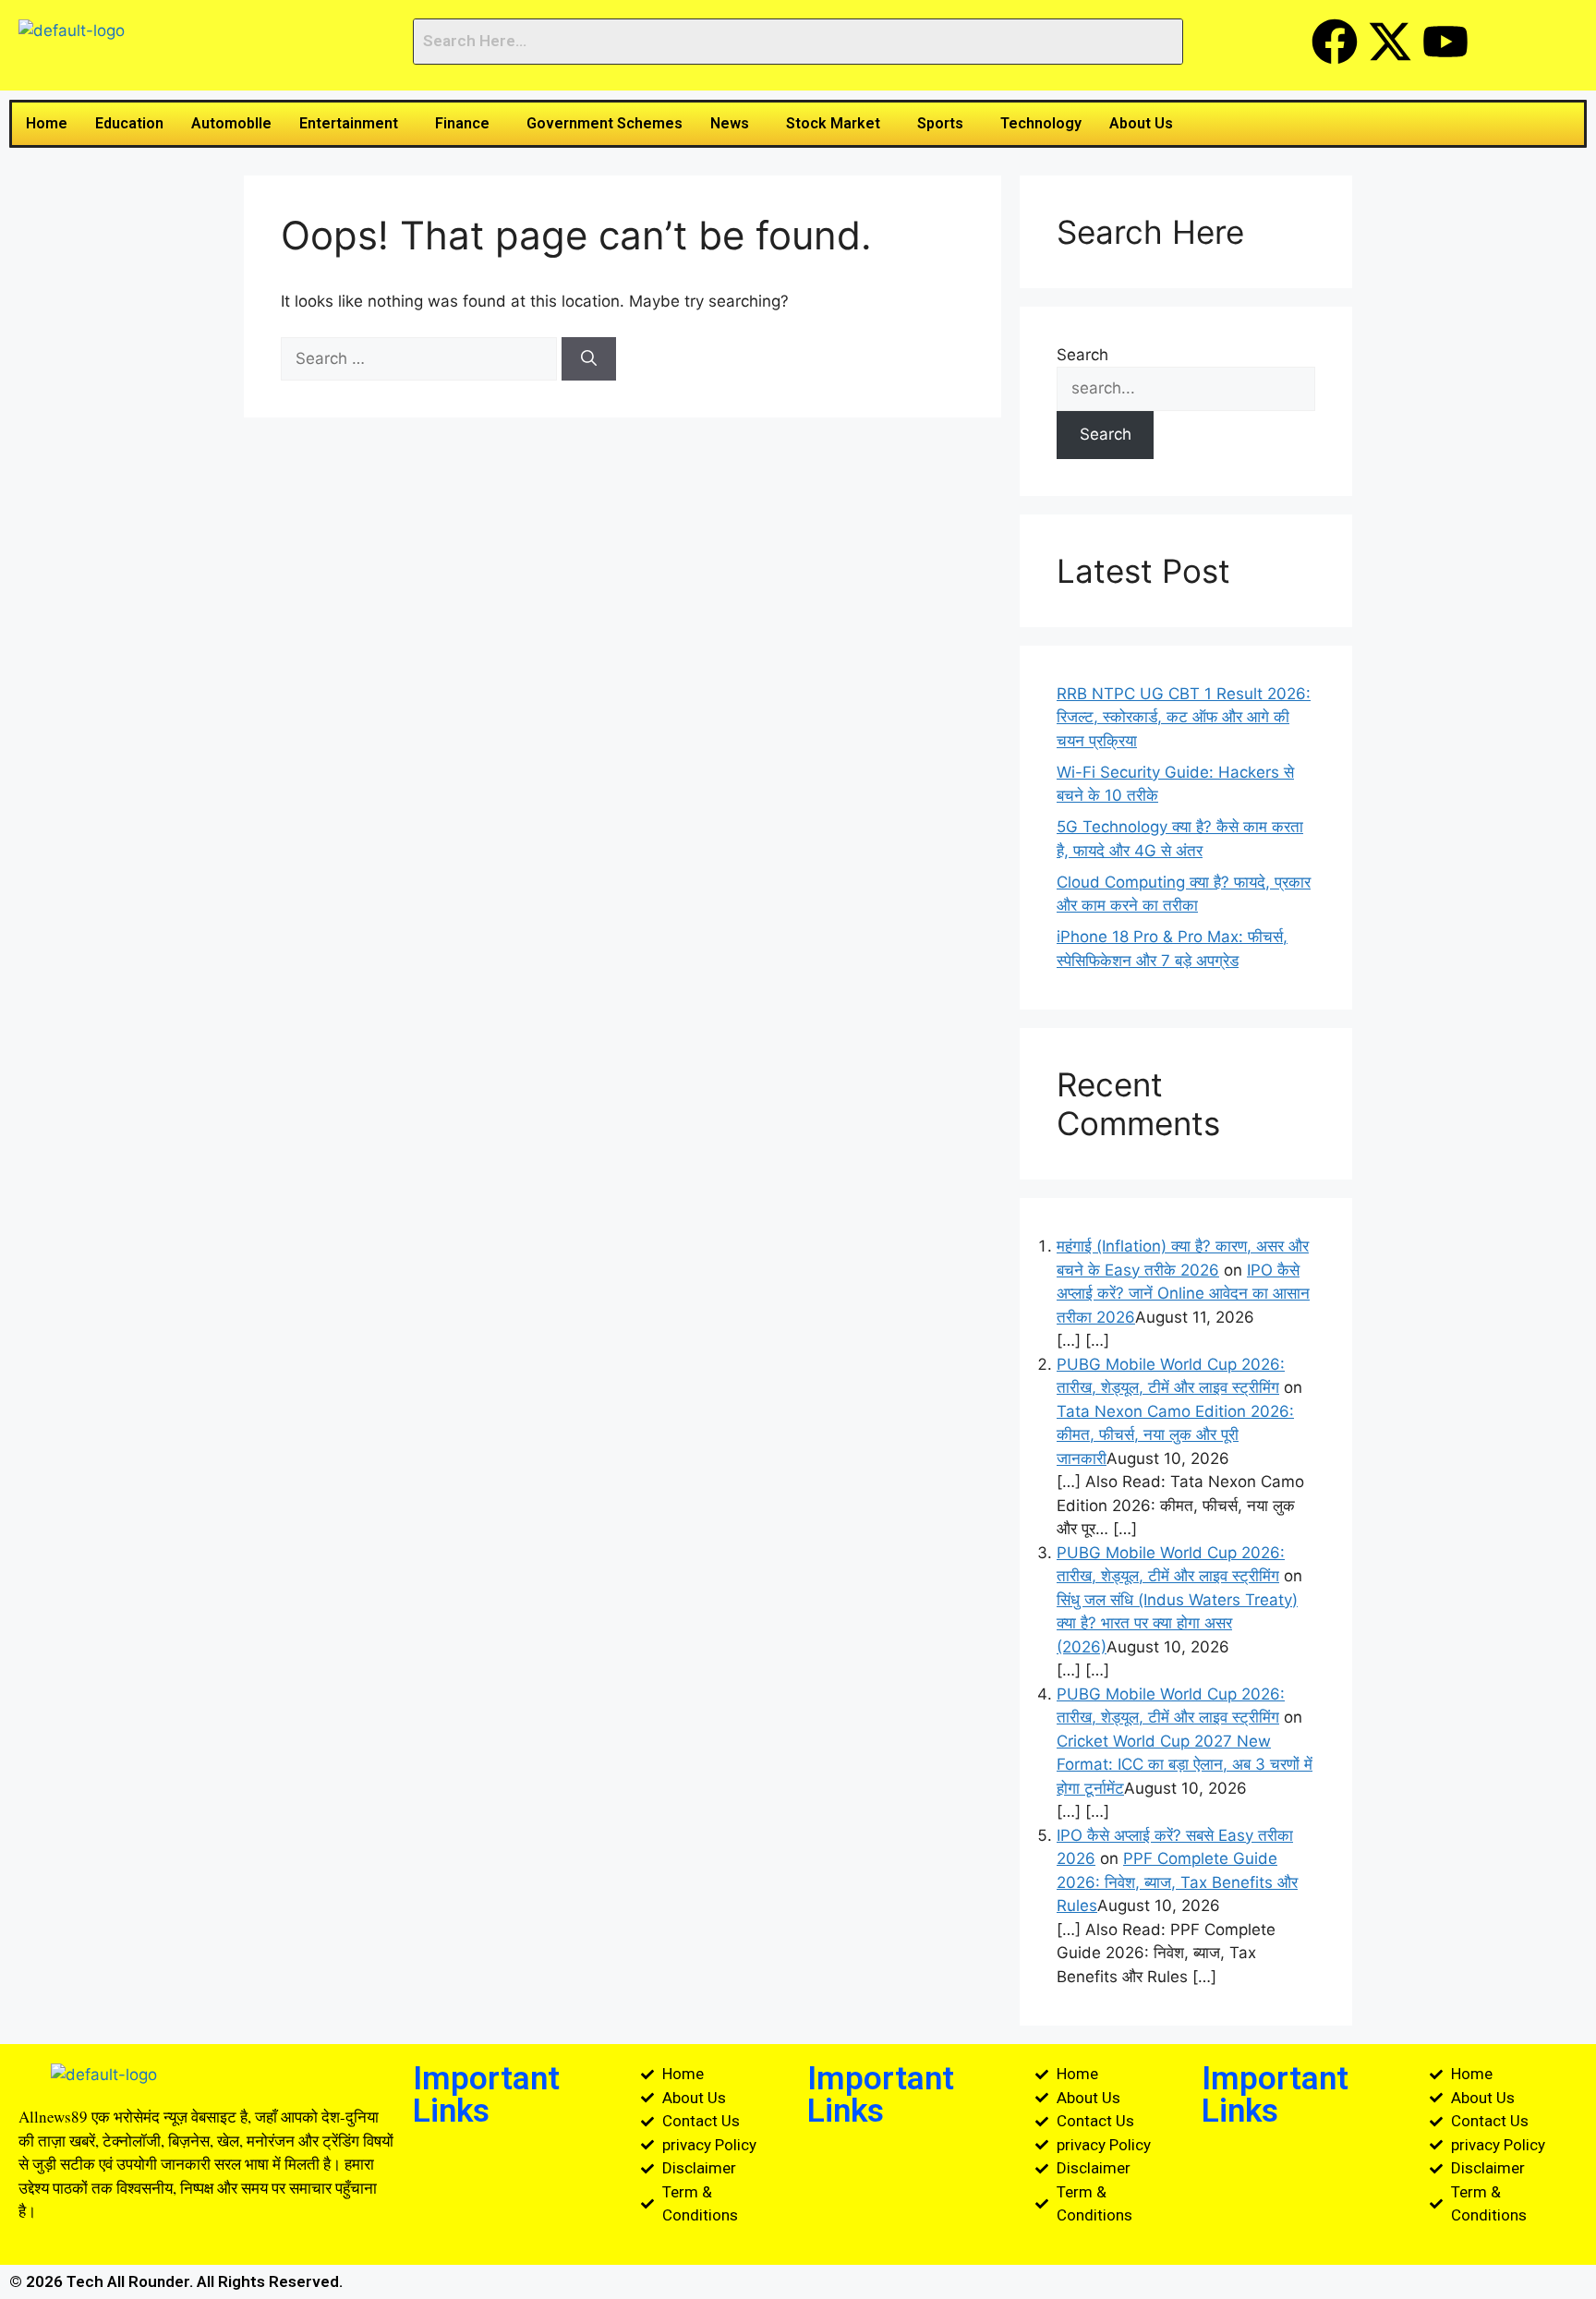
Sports (940, 123)
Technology (1041, 123)
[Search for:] (421, 358)
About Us (1141, 123)
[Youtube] (1445, 42)
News (730, 123)
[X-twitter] (1390, 42)
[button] (353, 124)
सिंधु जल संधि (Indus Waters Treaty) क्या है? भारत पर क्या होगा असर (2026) (1177, 1623)
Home (47, 123)
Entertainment (349, 123)
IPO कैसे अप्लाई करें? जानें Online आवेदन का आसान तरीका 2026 (1183, 1294)
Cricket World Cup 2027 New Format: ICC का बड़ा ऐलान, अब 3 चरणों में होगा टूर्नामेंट (1185, 1765)
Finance (462, 123)
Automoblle (231, 123)
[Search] (589, 359)
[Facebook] (1335, 42)
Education (129, 123)
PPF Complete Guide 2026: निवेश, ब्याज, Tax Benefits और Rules (1177, 1882)
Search (1082, 355)
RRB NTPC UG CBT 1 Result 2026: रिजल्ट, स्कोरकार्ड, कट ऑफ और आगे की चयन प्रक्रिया (1184, 717)
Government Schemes (605, 123)
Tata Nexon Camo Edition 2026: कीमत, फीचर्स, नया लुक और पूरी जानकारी (1175, 1435)
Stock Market (833, 123)
